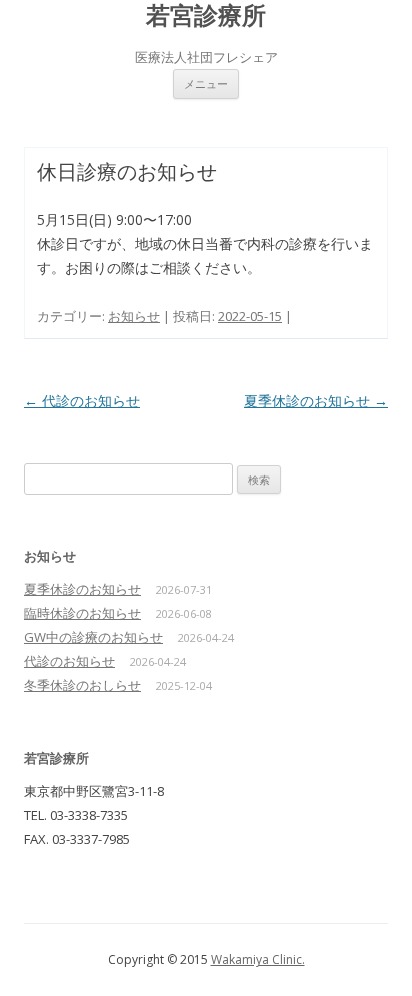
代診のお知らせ (82, 400)
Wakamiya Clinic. (258, 959)
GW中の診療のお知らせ (93, 637)
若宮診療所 (206, 15)
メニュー (206, 83)
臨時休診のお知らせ (82, 613)
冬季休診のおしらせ (82, 685)
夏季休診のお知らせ (316, 400)
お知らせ (134, 316)
